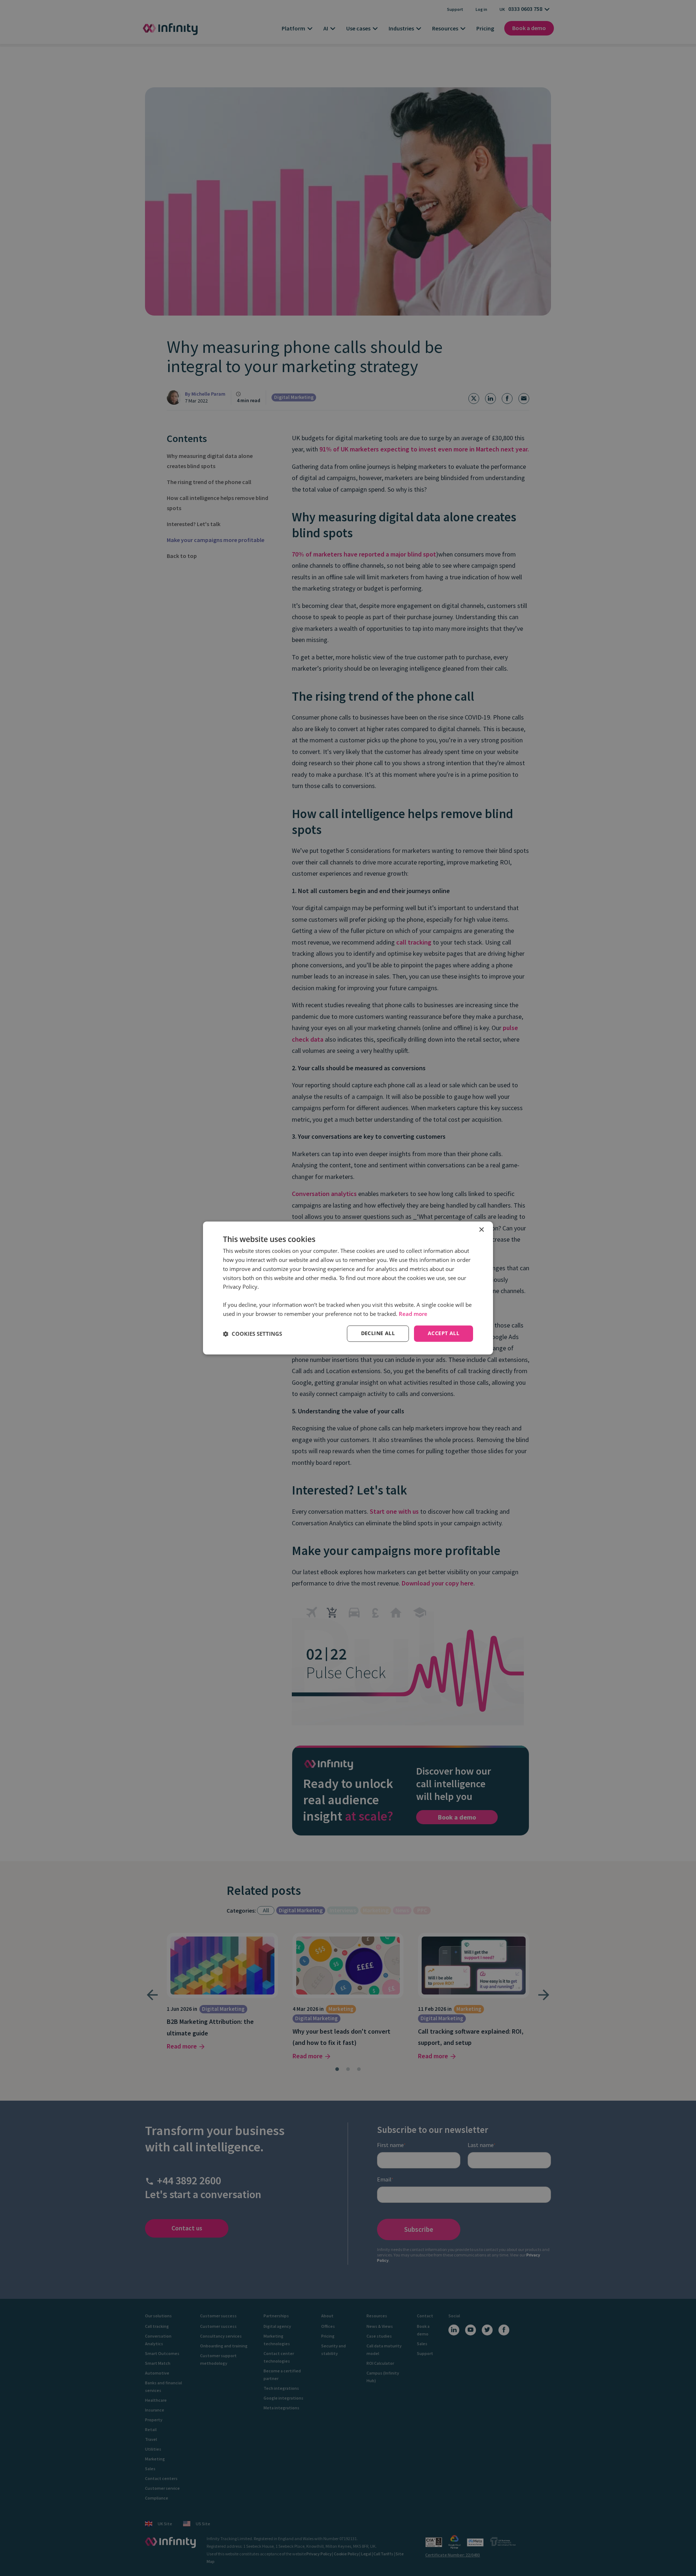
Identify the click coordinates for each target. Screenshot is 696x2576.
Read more (413, 1314)
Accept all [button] (444, 1333)
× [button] (481, 1230)
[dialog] (348, 1288)
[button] (252, 1334)
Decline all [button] (378, 1333)
